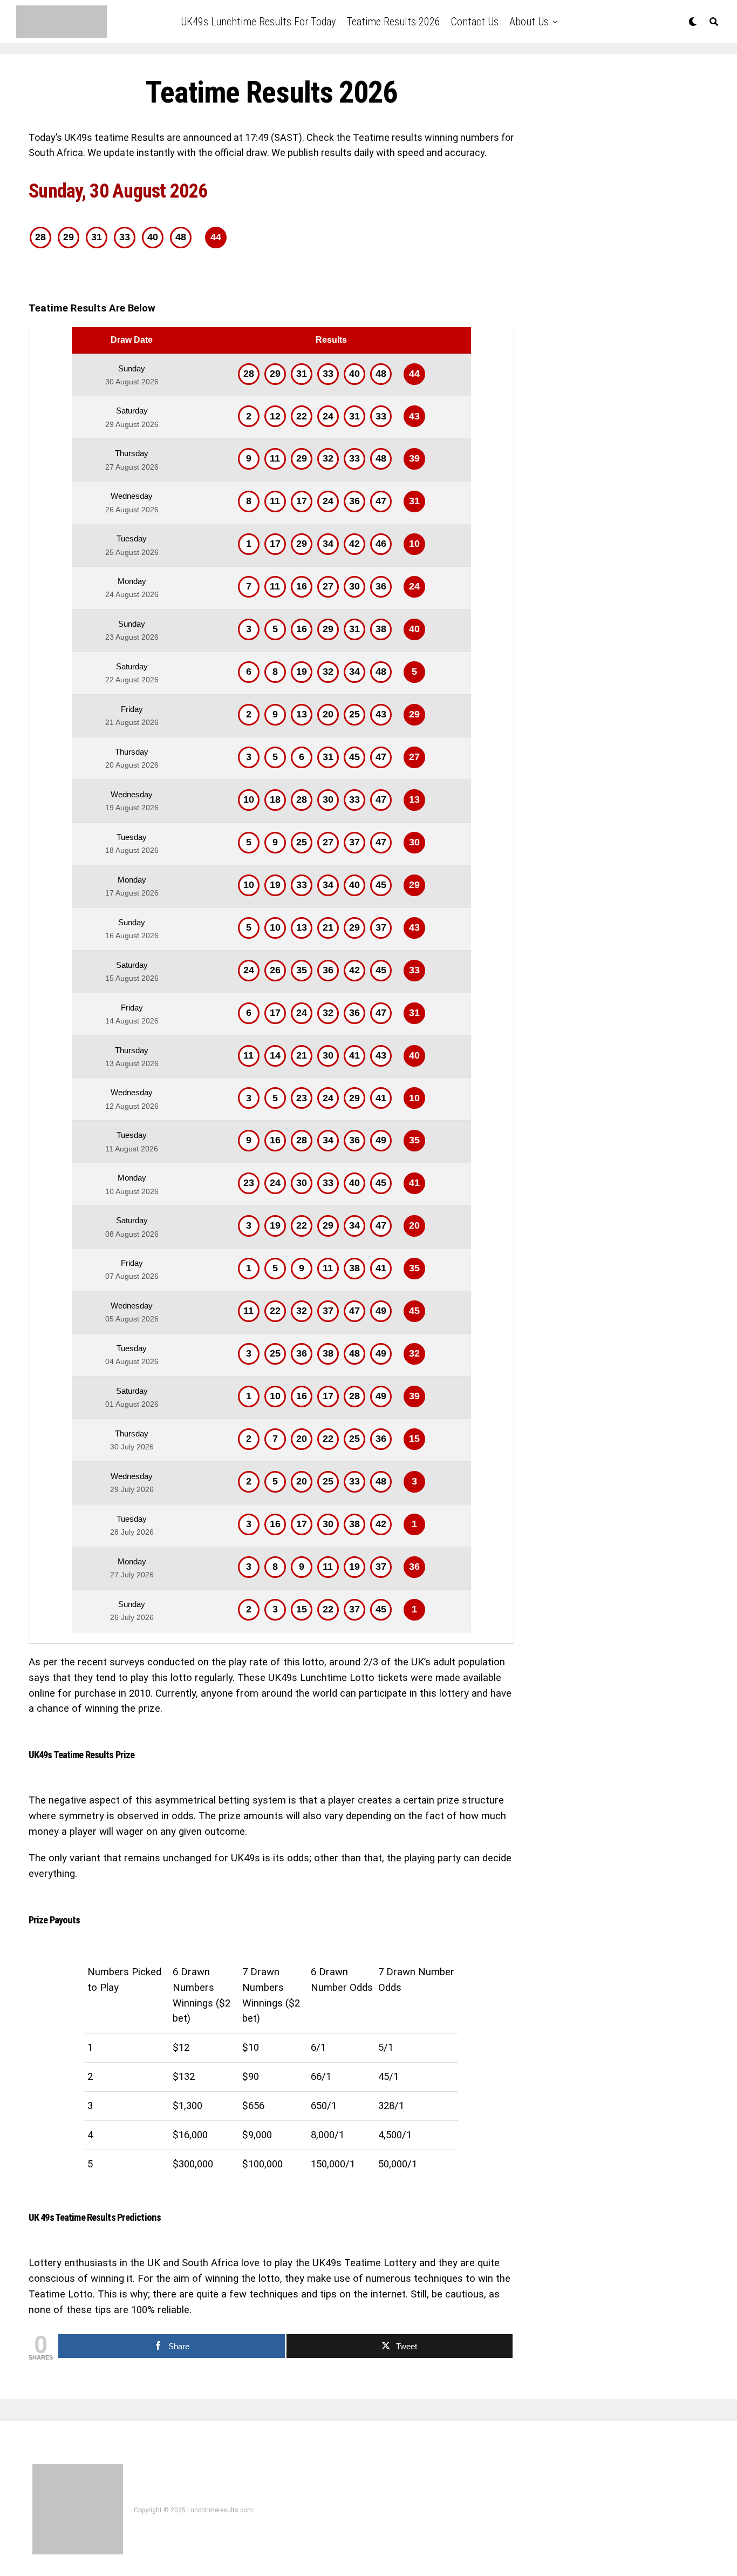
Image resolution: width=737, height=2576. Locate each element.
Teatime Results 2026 (393, 22)
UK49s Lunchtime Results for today (258, 22)
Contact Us (475, 22)
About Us (529, 22)
